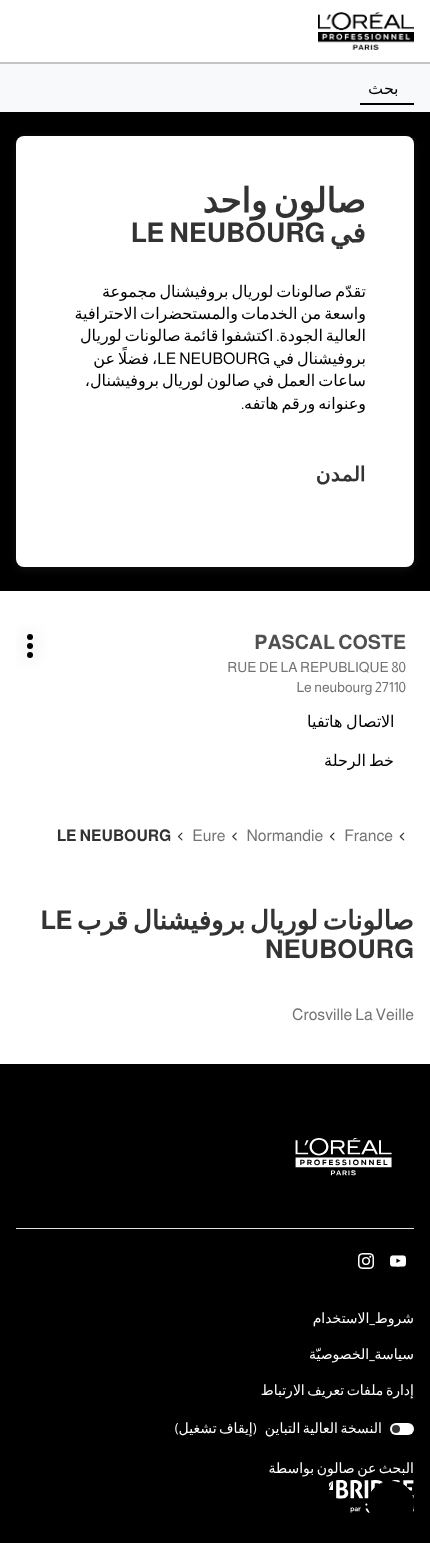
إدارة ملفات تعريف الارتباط (337, 1390)
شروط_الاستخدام (363, 1320)
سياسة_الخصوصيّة (361, 1356)
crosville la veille (353, 1015)
